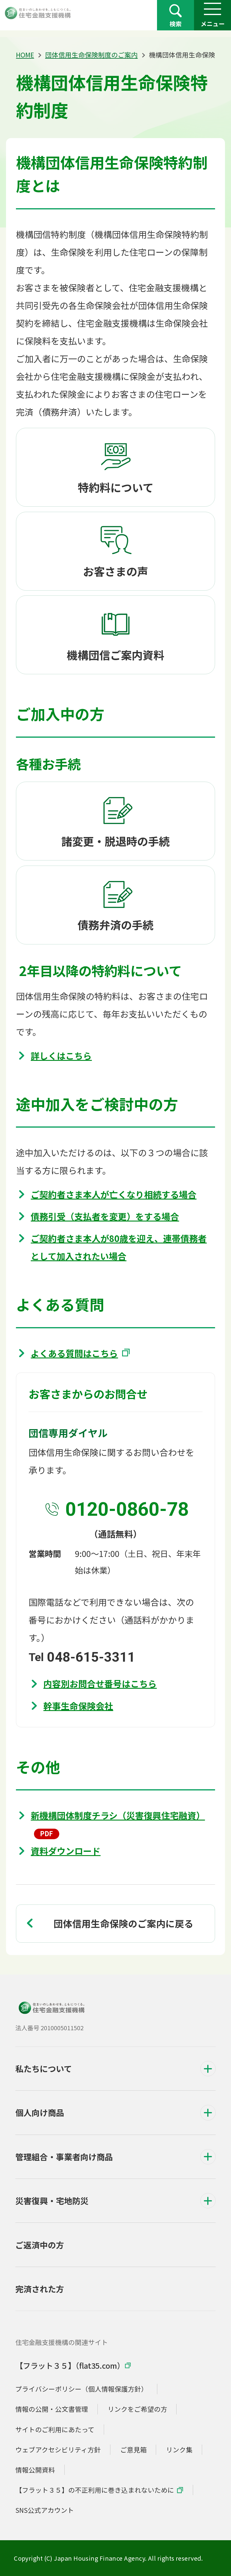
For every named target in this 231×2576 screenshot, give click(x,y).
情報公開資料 (35, 2470)
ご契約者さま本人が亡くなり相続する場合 (114, 1194)
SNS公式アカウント (45, 2510)
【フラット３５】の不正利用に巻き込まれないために (95, 2490)
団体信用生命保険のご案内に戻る (123, 1923)
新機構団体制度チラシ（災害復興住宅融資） (118, 1815)
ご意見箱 (134, 2449)
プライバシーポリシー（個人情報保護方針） (82, 2389)
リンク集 (179, 2449)
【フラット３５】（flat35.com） (70, 2365)
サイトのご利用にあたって (55, 2429)
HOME (25, 55)
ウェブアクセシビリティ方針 (58, 2449)
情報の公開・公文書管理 (52, 2409)
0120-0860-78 (127, 1509)
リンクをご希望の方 (137, 2409)
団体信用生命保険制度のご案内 (91, 55)
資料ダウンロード (66, 1851)
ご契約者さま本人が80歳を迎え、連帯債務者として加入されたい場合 (119, 1247)
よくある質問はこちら (74, 1353)
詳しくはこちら (61, 1055)
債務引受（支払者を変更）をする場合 (105, 1216)
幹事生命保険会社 (78, 1706)
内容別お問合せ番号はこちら (100, 1683)
